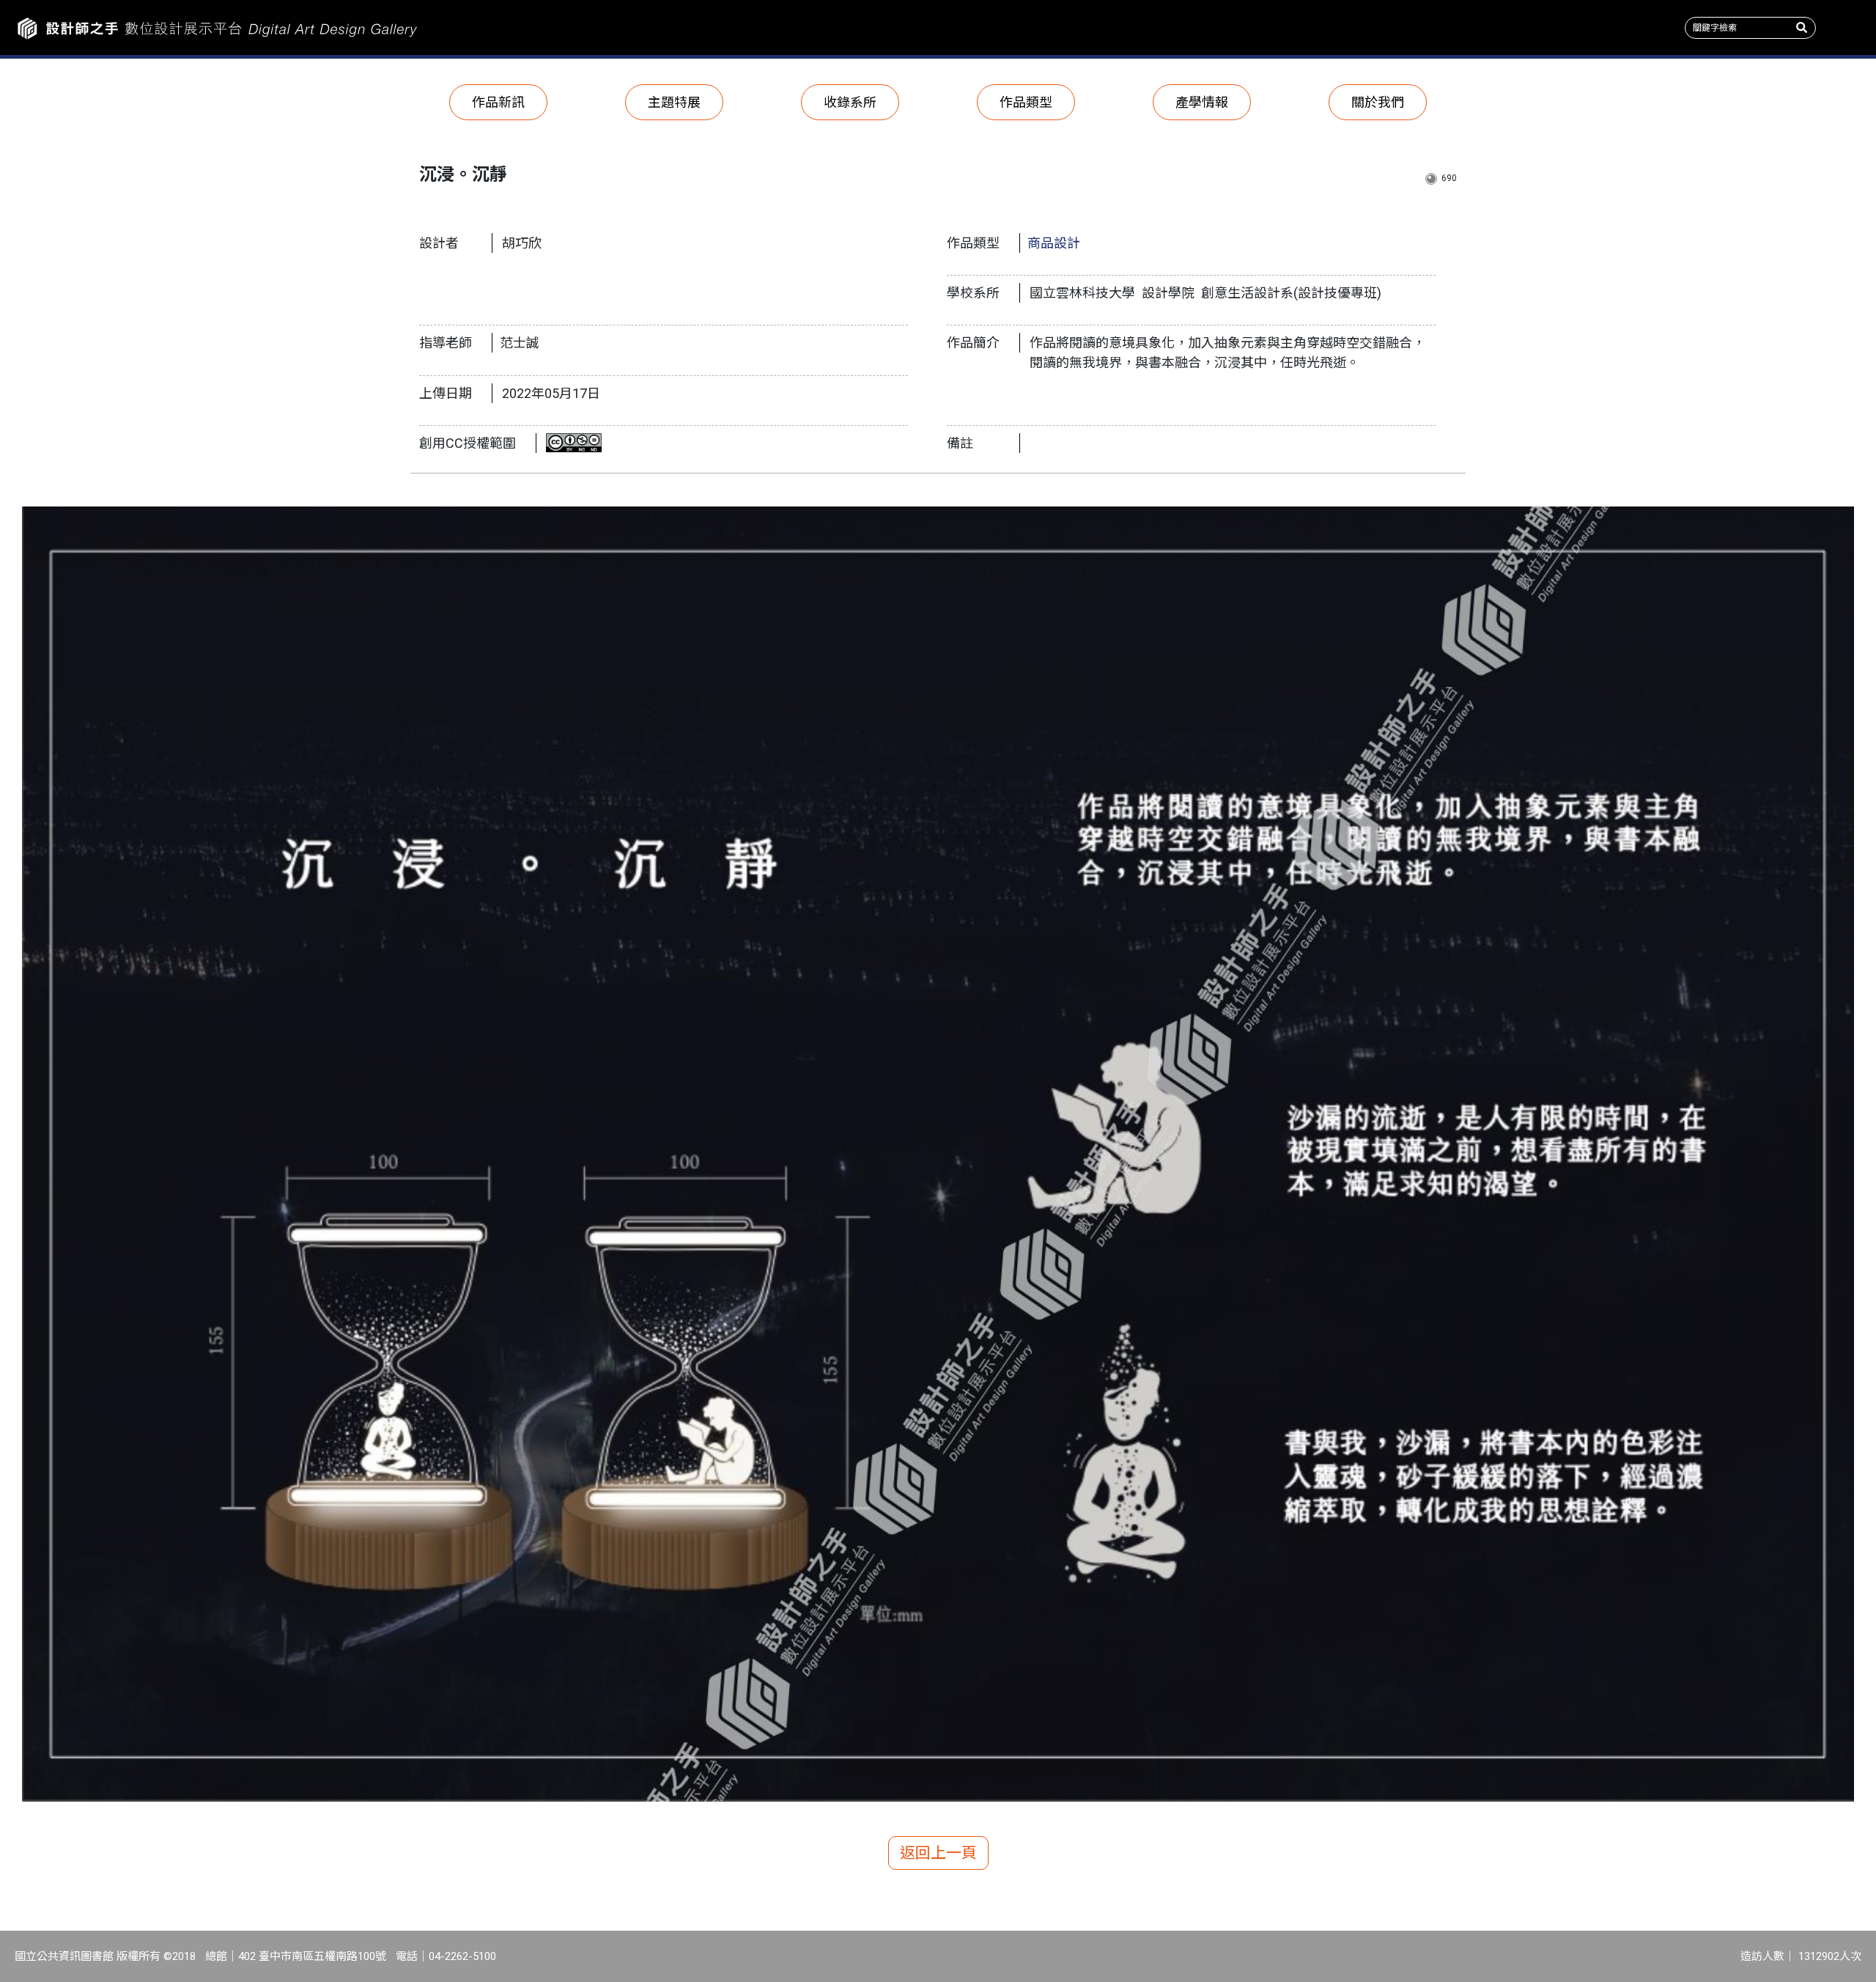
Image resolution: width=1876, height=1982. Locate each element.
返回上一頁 (938, 1853)
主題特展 (674, 102)
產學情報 (1202, 102)
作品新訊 (498, 102)
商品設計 (1054, 243)
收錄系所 (850, 102)
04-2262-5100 (462, 1956)
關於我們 (1378, 102)
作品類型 (1026, 102)
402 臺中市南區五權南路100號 (312, 1956)
